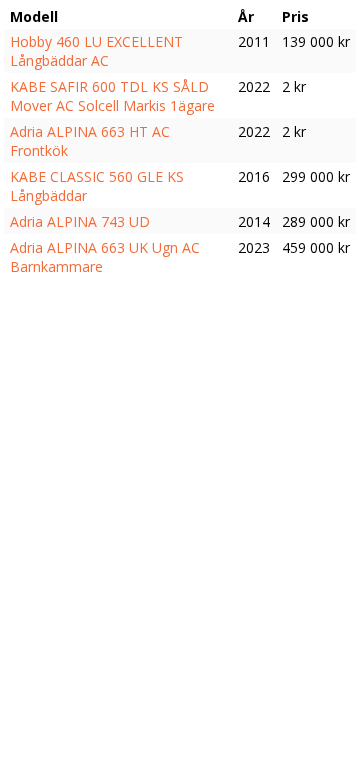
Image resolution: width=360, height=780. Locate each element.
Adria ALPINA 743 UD (80, 221)
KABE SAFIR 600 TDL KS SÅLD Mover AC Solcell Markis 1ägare (112, 96)
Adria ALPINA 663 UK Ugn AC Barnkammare (105, 257)
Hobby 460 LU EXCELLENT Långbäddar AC (96, 51)
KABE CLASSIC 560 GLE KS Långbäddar (97, 186)
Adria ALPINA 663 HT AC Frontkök (90, 141)
